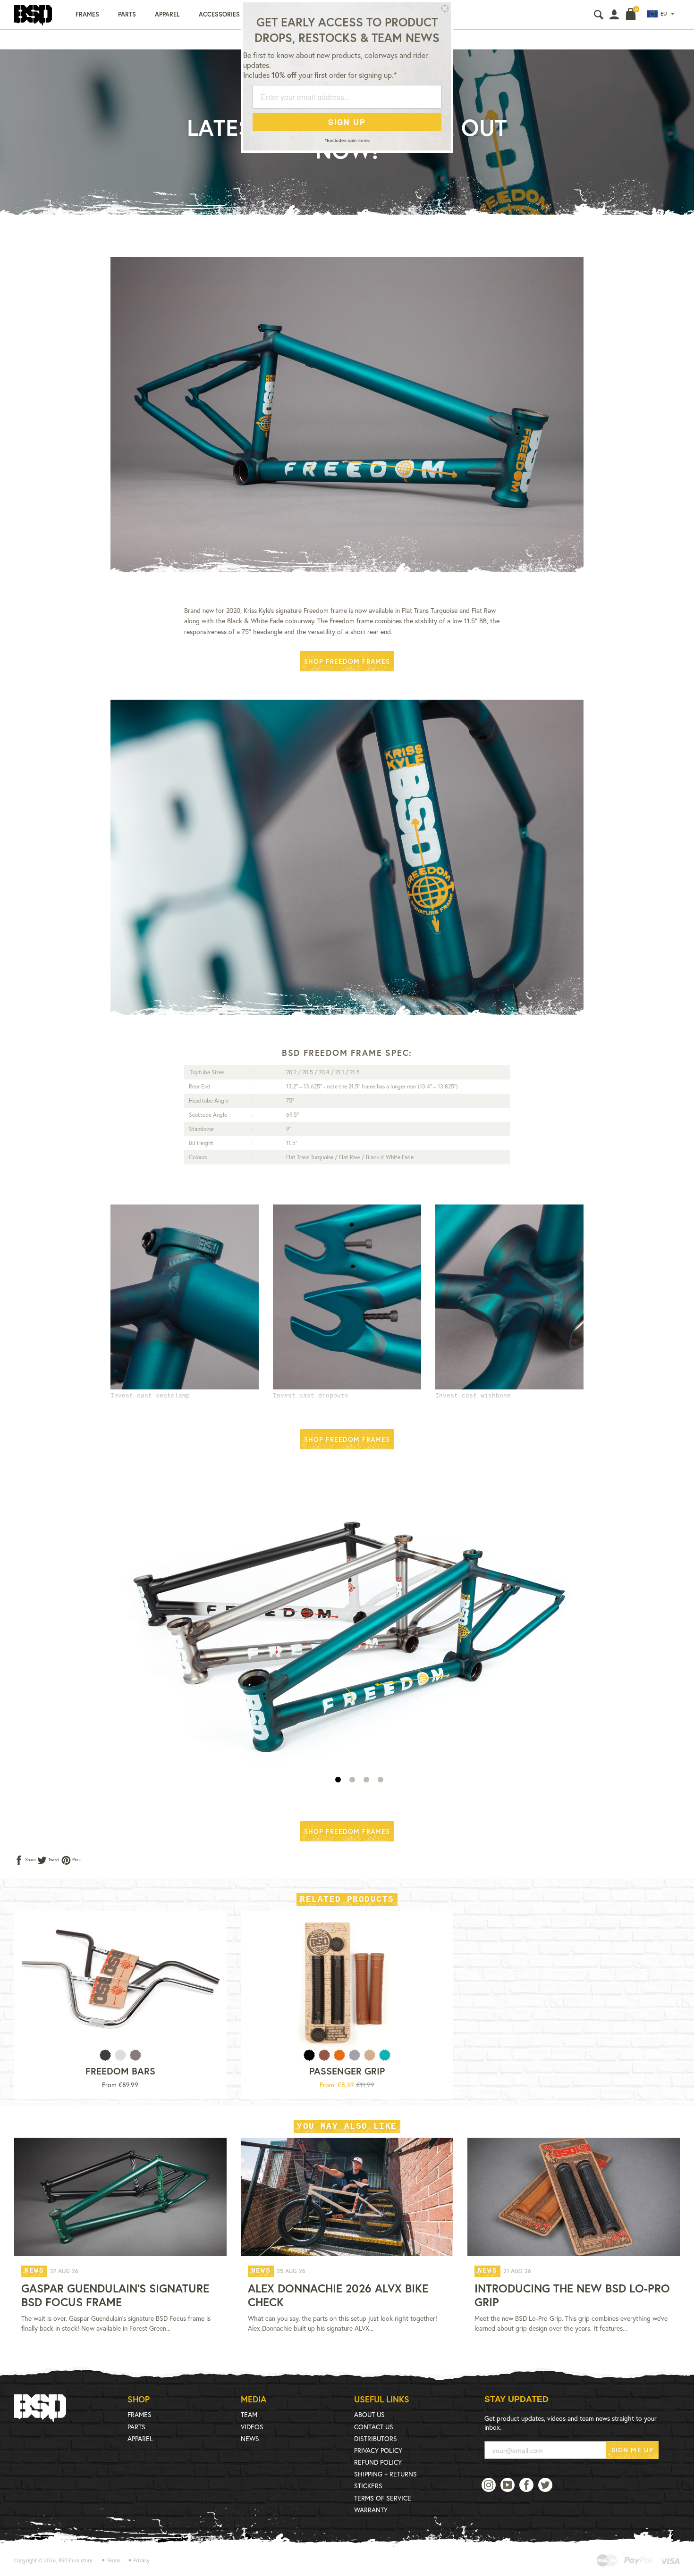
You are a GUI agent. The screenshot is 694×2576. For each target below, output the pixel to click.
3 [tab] (366, 1780)
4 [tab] (381, 1780)
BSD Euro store (76, 2560)
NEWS (250, 2438)
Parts (127, 14)
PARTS (136, 2427)
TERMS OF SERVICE (383, 2498)
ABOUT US (369, 2414)
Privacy (141, 2560)
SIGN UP (347, 122)
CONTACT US (374, 2427)
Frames (87, 14)
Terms (114, 2560)
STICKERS (368, 2486)
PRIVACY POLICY (378, 2450)
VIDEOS (252, 2427)
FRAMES (140, 2414)
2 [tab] (352, 1780)
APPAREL (140, 2438)
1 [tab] (338, 1780)
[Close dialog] (445, 8)
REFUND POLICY (378, 2462)
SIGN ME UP (632, 2450)
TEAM (249, 2414)
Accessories (219, 14)
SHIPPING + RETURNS (385, 2474)
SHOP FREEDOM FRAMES (347, 661)
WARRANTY (371, 2510)
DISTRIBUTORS (376, 2438)
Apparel (167, 14)
